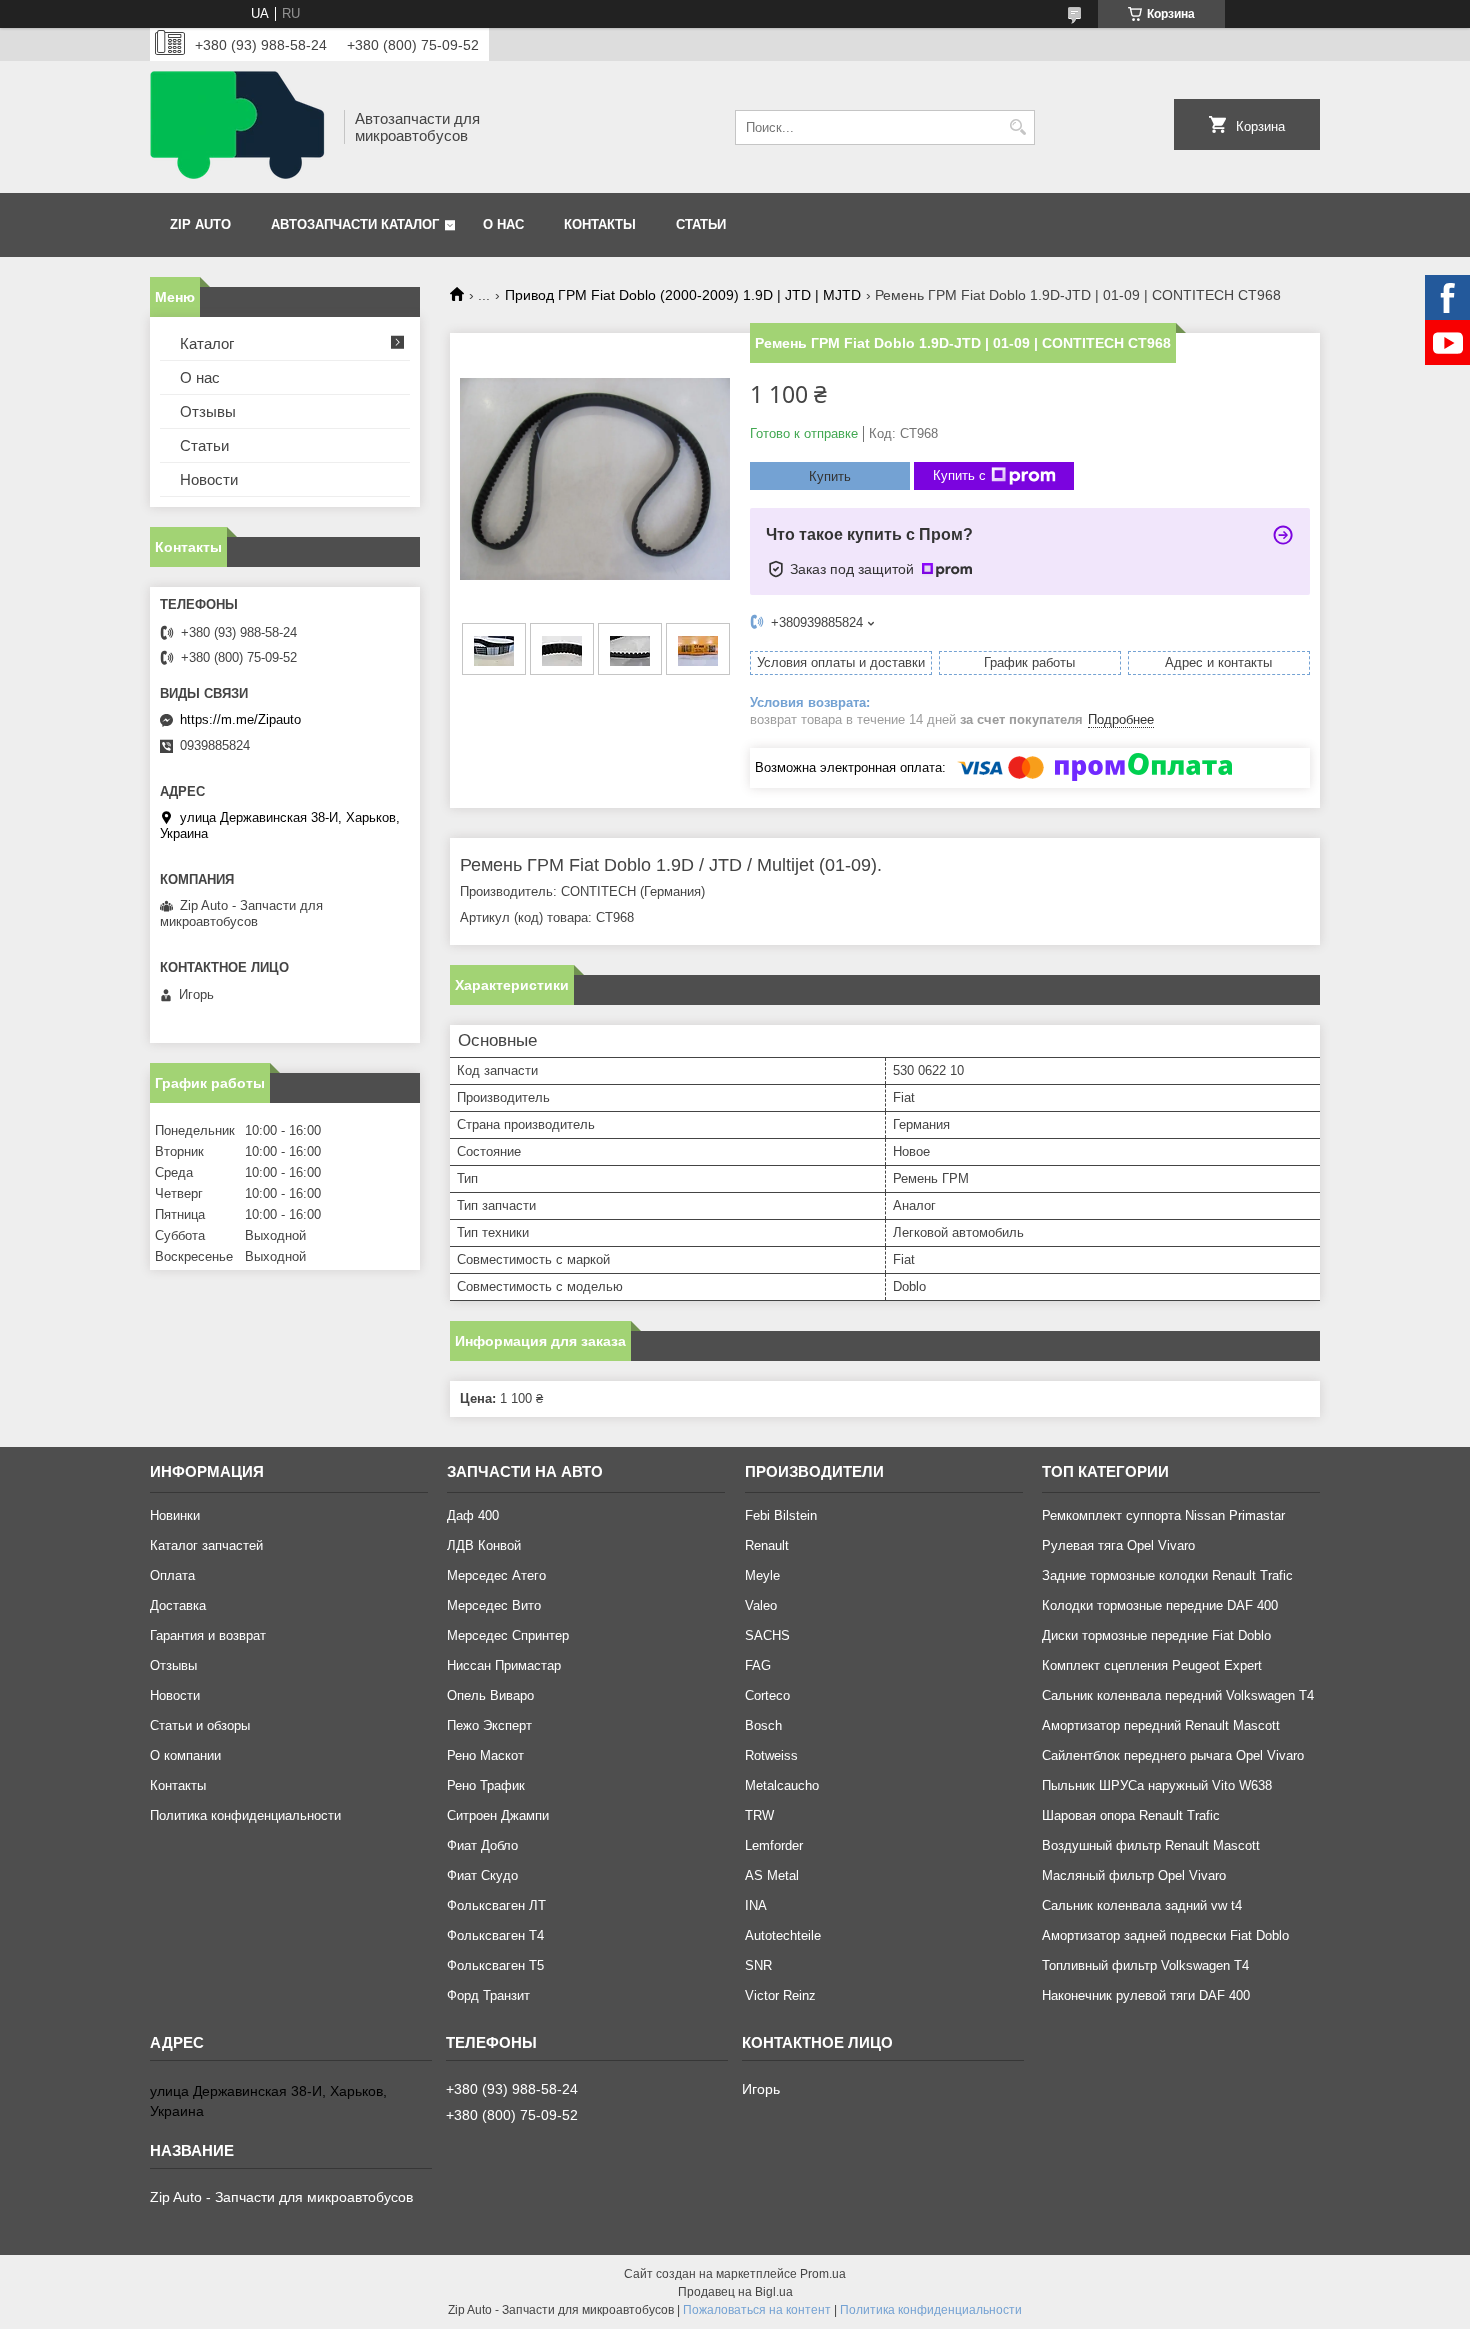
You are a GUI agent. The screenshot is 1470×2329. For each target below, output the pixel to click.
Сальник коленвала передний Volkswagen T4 (1178, 1695)
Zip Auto (200, 224)
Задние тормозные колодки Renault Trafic (1167, 1575)
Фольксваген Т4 (495, 1935)
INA (756, 1905)
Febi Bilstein (781, 1515)
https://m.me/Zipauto (240, 719)
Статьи (701, 224)
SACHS (767, 1635)
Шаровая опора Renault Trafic (1131, 1815)
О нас (503, 224)
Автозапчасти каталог (355, 224)
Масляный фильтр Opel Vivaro (1134, 1875)
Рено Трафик (486, 1785)
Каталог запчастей (206, 1545)
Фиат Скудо (482, 1875)
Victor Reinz (780, 1995)
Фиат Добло (482, 1845)
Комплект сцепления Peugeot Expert (1152, 1665)
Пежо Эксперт (489, 1725)
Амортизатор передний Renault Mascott (1161, 1725)
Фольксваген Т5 (495, 1965)
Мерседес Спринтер (508, 1635)
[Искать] (1017, 127)
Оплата (172, 1575)
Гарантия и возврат (208, 1635)
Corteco (767, 1695)
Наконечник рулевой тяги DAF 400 (1146, 1995)
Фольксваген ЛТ (496, 1905)
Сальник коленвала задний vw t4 (1142, 1905)
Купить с (959, 475)
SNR (758, 1965)
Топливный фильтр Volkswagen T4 (1145, 1965)
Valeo (761, 1605)
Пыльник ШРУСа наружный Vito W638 (1157, 1785)
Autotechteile (783, 1935)
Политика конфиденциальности (245, 1815)
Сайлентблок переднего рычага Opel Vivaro (1173, 1755)
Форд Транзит (488, 1995)
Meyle (762, 1575)
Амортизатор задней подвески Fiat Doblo (1165, 1935)
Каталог (207, 343)
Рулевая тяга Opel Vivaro (1118, 1545)
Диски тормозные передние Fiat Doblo (1156, 1635)
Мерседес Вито (494, 1605)
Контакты (600, 224)
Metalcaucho (782, 1785)
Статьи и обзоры (200, 1725)
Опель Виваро (490, 1695)
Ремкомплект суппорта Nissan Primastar (1163, 1515)
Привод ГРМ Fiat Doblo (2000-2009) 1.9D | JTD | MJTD (683, 295)
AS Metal (772, 1875)
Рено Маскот (485, 1755)
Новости (209, 479)
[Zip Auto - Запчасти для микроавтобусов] (240, 127)
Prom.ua (823, 2274)
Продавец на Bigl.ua (735, 2292)
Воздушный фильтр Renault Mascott (1151, 1845)
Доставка (178, 1605)
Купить (830, 476)
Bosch (763, 1725)
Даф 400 (473, 1515)
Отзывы (208, 411)
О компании (185, 1755)
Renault (767, 1545)
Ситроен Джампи (498, 1815)
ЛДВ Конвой (484, 1545)
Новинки (175, 1515)
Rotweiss (771, 1755)
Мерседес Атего (496, 1575)
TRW (759, 1815)
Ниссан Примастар (504, 1665)
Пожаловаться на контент (757, 2310)
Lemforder (774, 1845)
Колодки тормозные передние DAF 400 (1160, 1605)
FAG (758, 1665)
